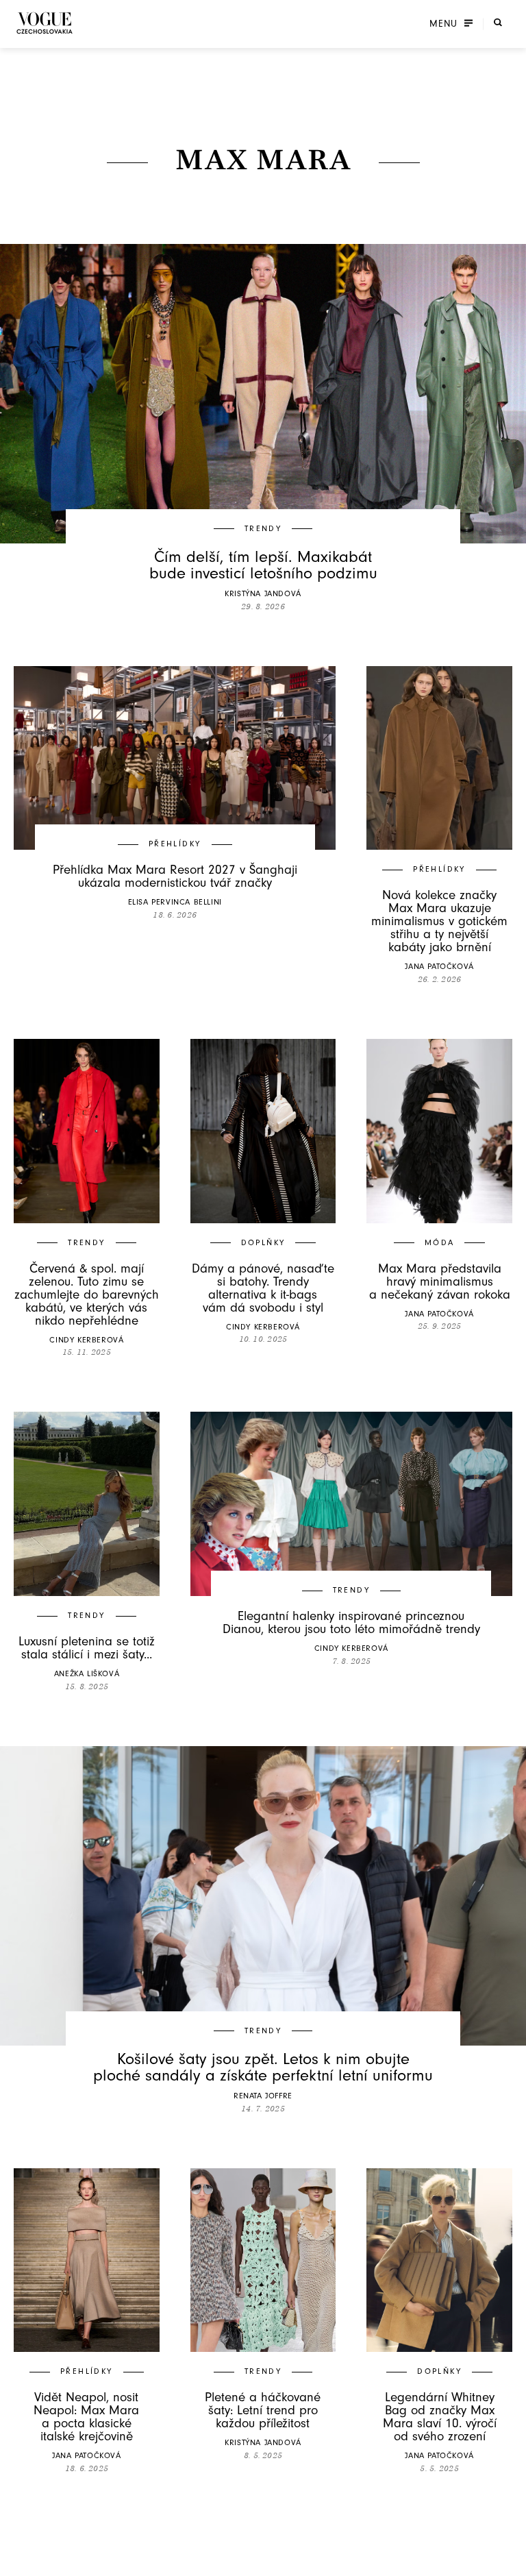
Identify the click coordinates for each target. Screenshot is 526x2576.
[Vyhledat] (498, 23)
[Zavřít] (512, 2562)
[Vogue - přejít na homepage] (45, 23)
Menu (443, 24)
